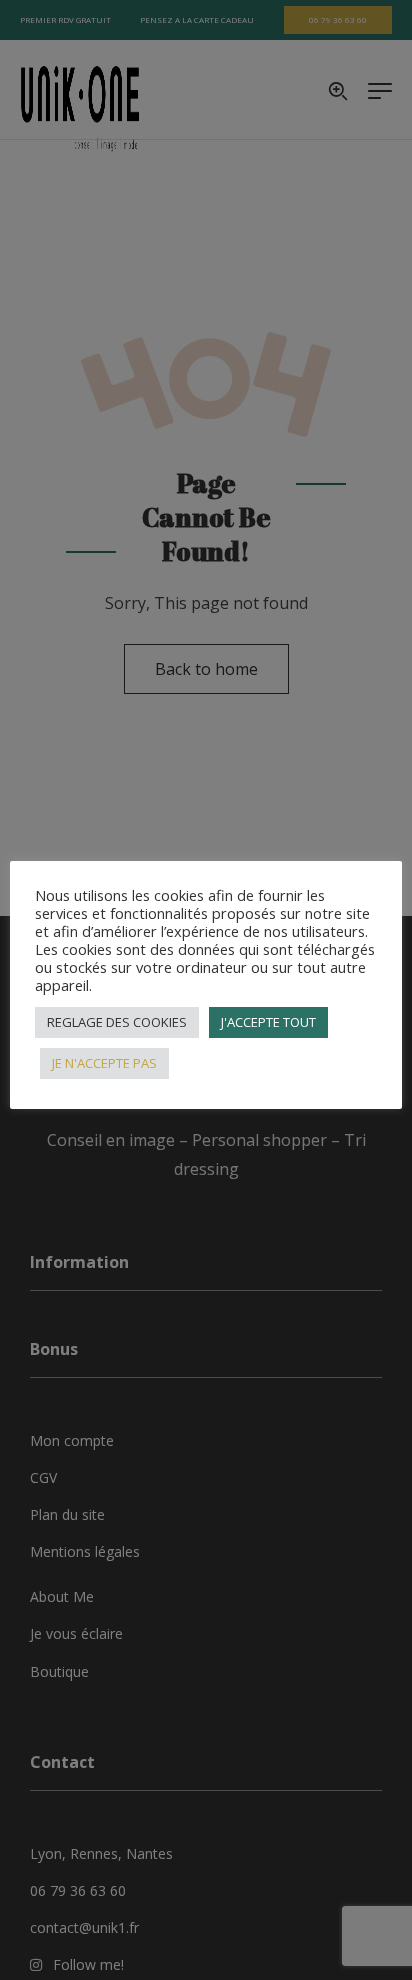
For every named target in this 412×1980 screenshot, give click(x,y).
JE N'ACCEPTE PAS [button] (104, 1063)
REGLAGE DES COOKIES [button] (117, 1022)
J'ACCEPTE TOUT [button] (268, 1022)
